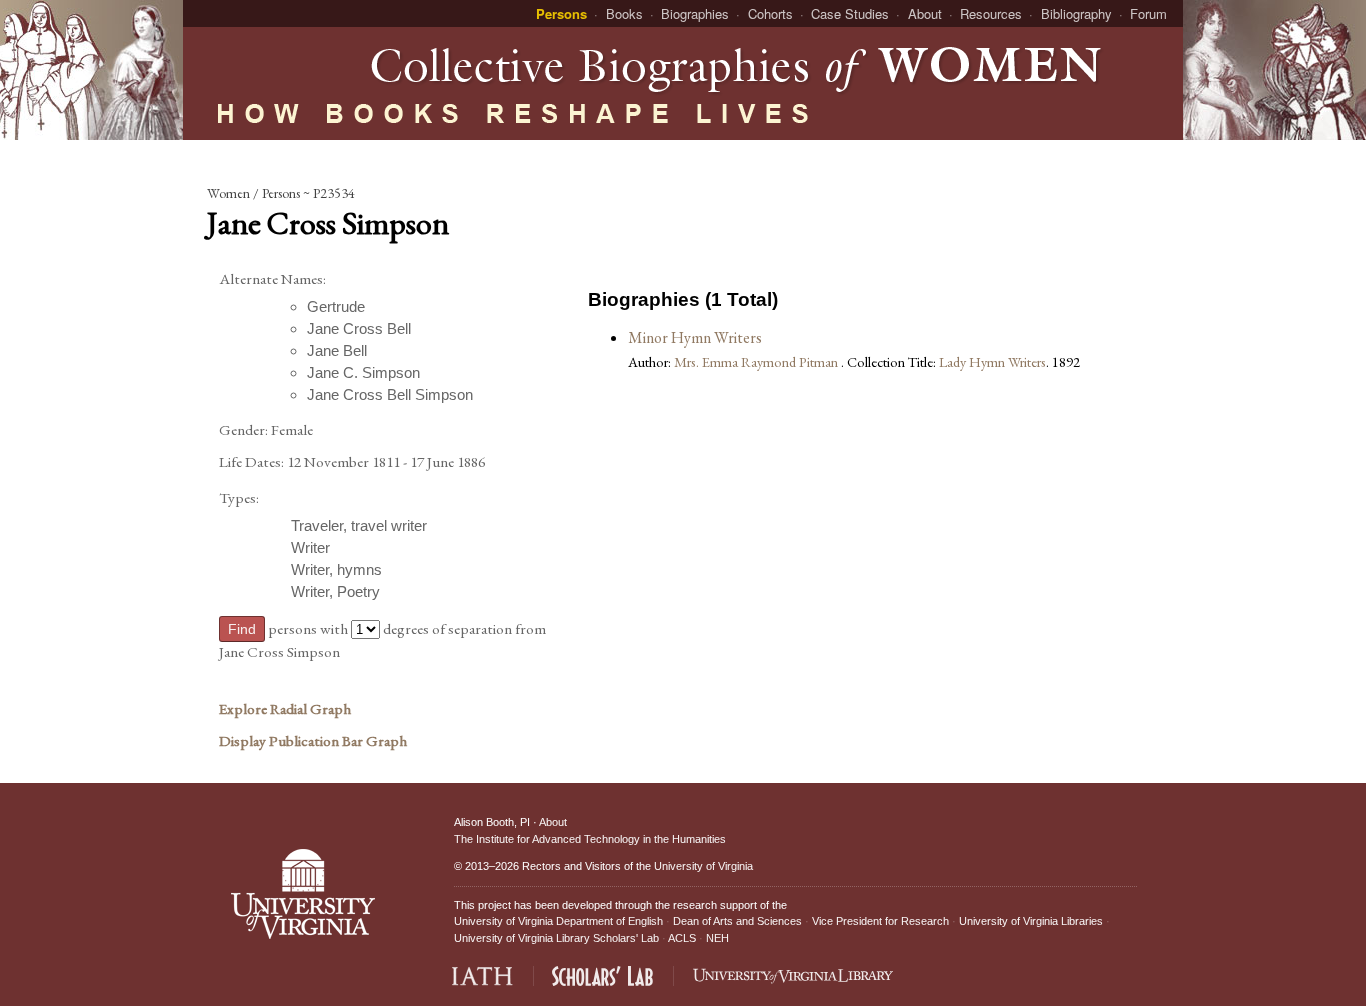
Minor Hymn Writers (695, 337)
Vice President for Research (880, 921)
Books (624, 13)
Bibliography (1076, 13)
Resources (991, 13)
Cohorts (770, 13)
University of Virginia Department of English (558, 921)
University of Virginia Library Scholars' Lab (556, 938)
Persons (561, 13)
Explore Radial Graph (285, 709)
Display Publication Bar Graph (313, 741)
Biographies (695, 13)
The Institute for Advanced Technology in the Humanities (590, 839)
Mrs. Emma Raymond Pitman (757, 361)
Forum (1148, 13)
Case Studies (850, 13)
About (925, 13)
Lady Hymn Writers (992, 361)
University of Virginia (703, 866)
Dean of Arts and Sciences (737, 921)
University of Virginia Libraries (1031, 921)
